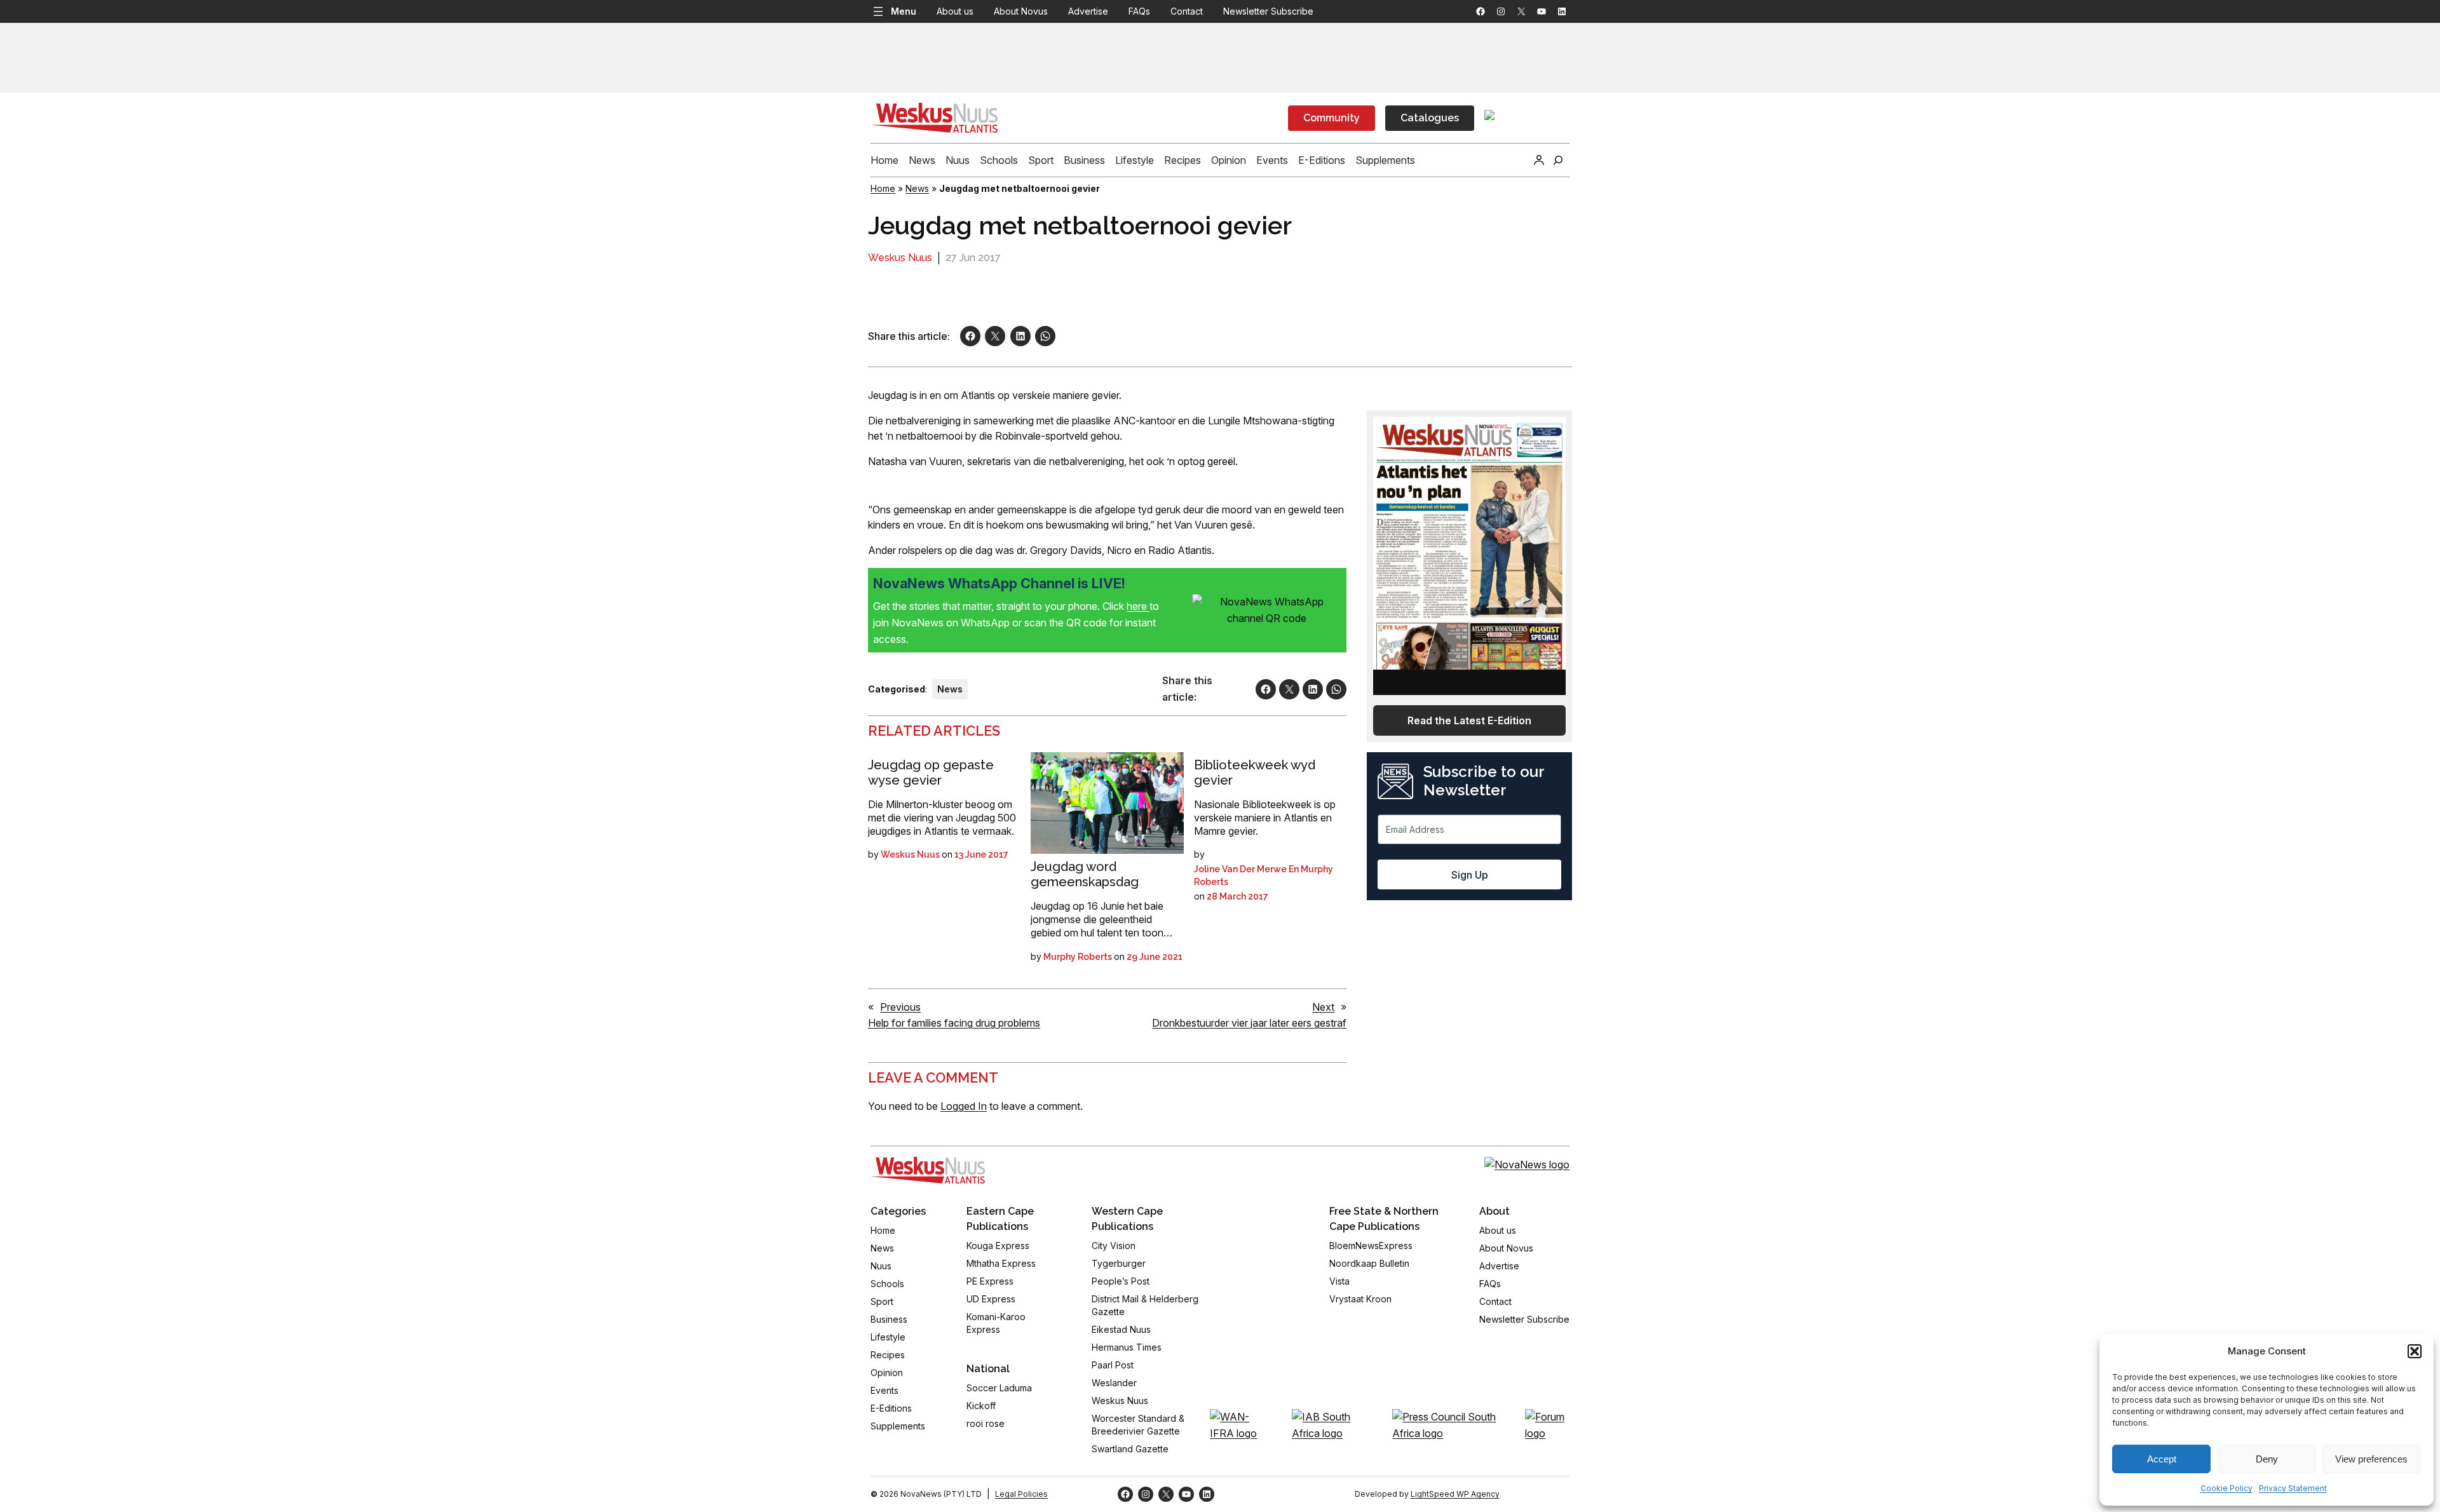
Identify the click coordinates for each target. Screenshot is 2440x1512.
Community (1332, 118)
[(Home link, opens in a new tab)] (928, 1170)
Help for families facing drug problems (954, 1023)
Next (1323, 1007)
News (917, 188)
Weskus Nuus (900, 258)
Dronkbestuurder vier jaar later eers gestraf (1249, 1023)
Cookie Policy (2226, 1488)
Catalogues (1430, 118)
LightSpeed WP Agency (1455, 1494)
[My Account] (1539, 160)
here (1138, 606)
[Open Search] (1558, 160)
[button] (2415, 1351)
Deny (2267, 1459)
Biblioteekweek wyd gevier (1255, 773)
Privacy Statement (2293, 1488)
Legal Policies (1021, 1494)
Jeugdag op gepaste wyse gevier (931, 773)
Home (883, 188)
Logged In (964, 1106)
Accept (2162, 1459)
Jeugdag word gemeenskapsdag (1085, 874)
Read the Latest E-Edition (1469, 720)
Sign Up (1470, 875)
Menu (904, 11)
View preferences (2371, 1459)
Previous (900, 1007)
